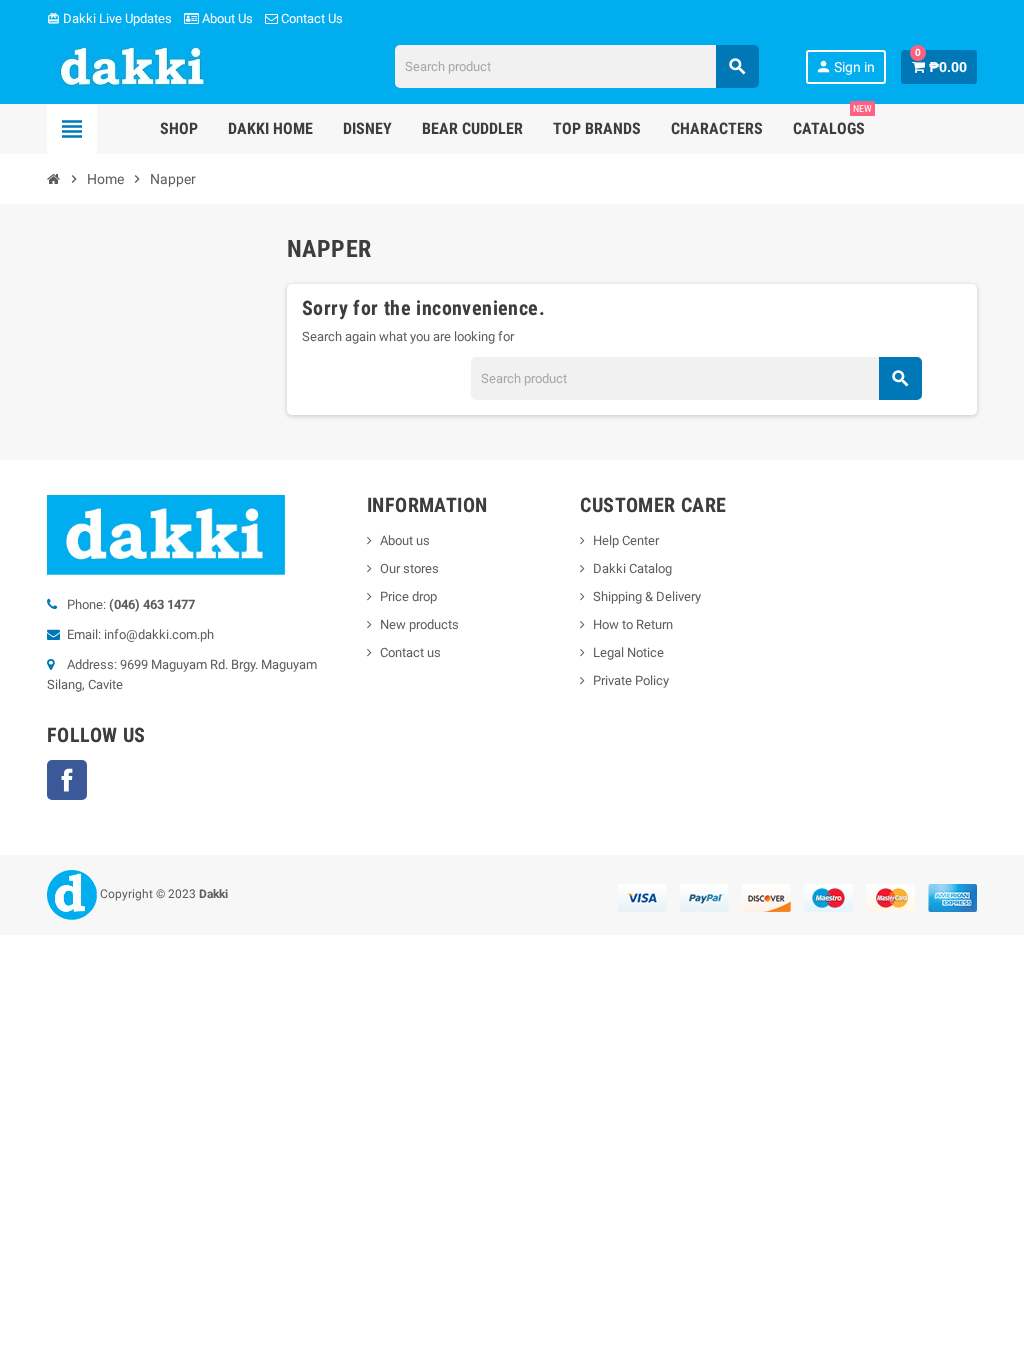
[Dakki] (133, 65)
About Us (226, 18)
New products (419, 624)
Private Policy (631, 680)
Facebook (67, 780)
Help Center (626, 540)
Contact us (410, 652)
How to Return (633, 624)
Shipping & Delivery (647, 596)
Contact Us (310, 18)
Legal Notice (628, 652)
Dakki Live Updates (109, 18)
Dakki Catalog (632, 568)
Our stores (409, 568)
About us (405, 540)
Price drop (408, 596)
